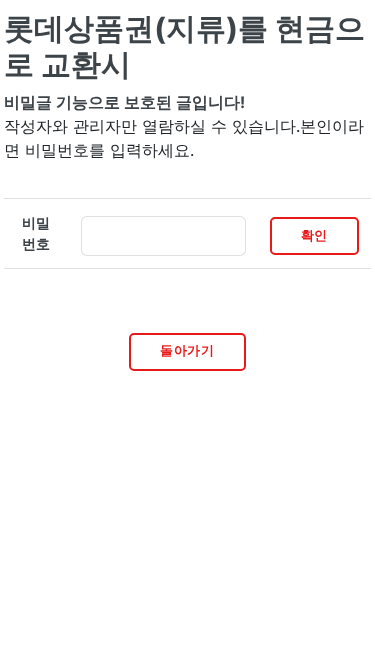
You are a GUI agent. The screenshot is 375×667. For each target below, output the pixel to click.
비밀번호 (36, 233)
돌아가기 (188, 350)
